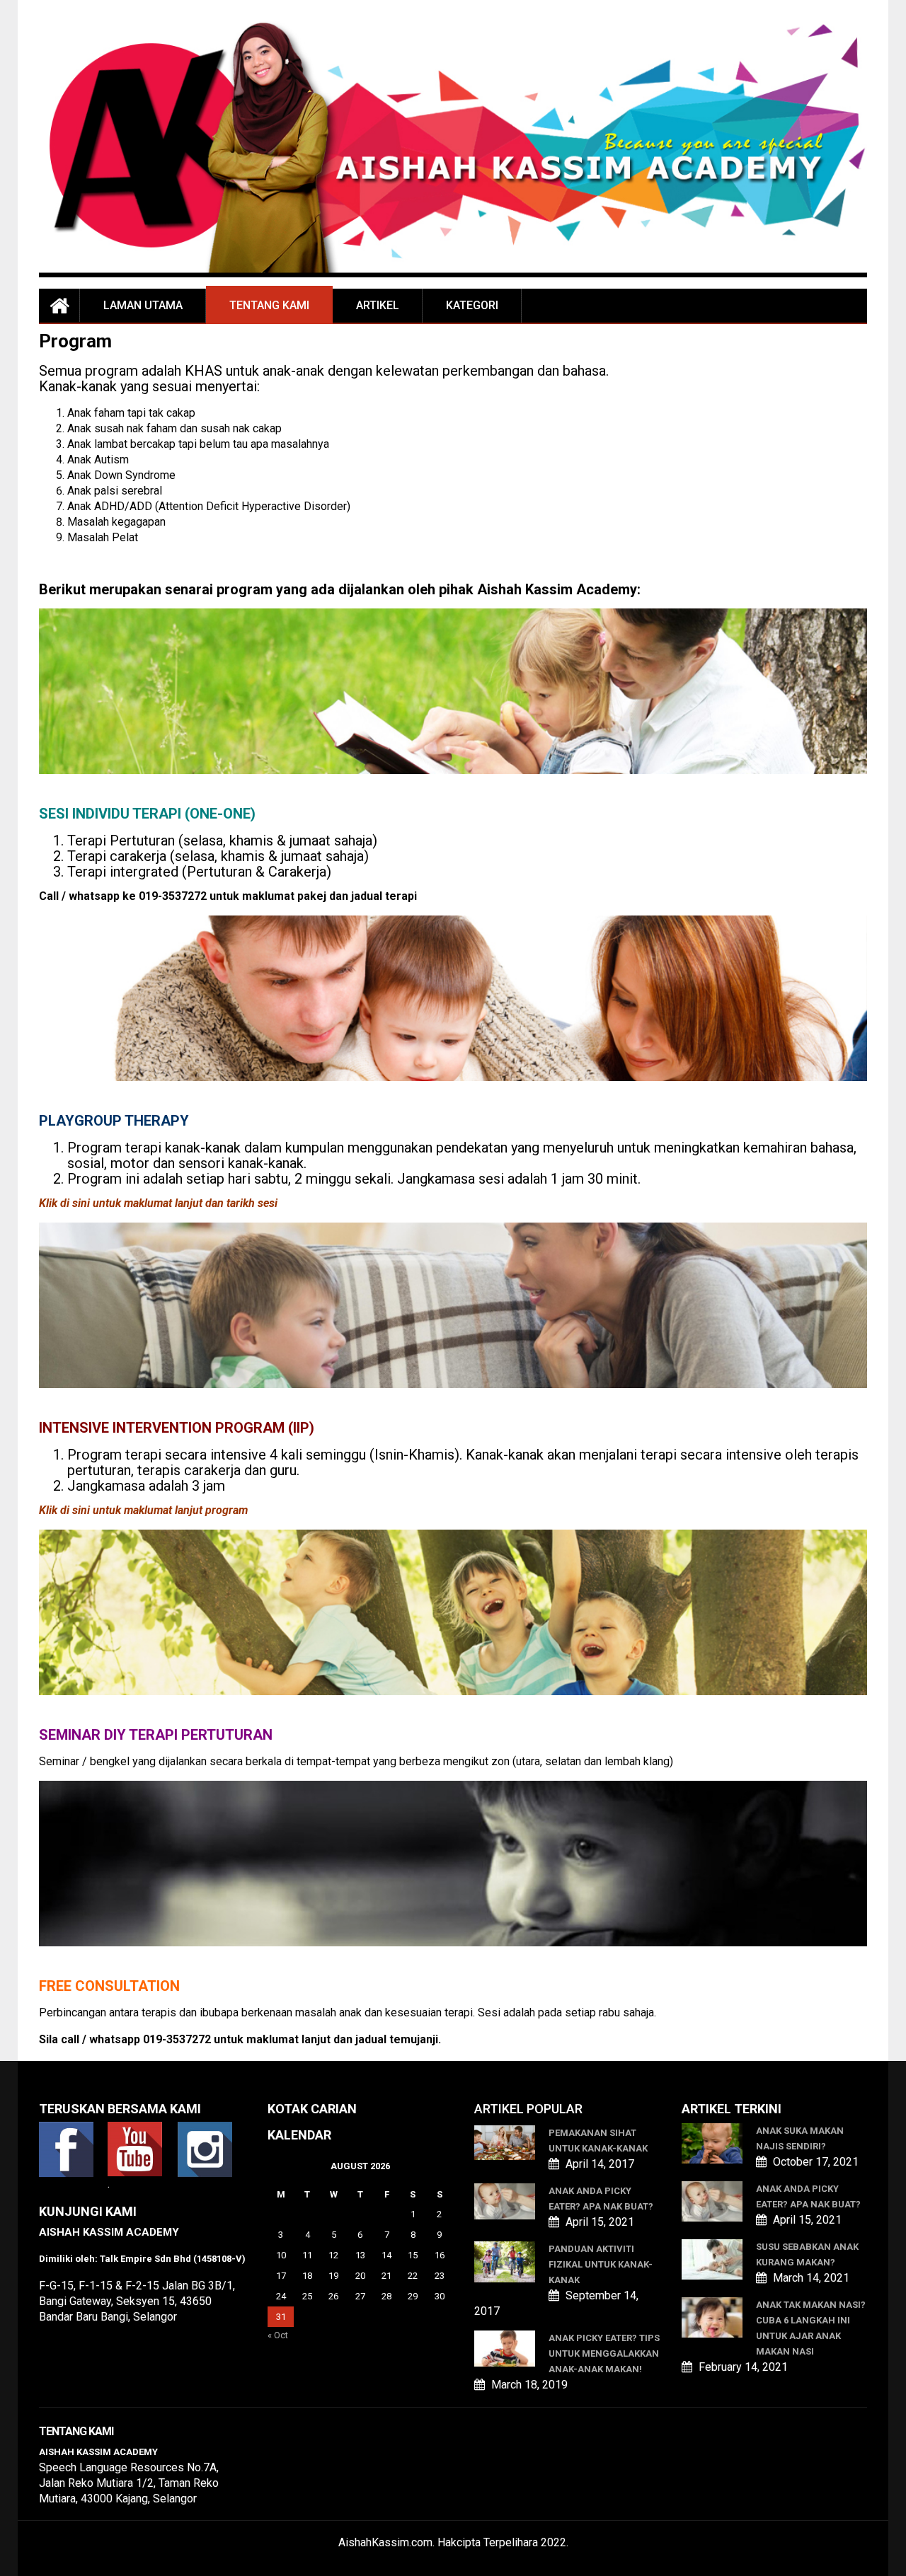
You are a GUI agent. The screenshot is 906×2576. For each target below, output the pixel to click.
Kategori (472, 305)
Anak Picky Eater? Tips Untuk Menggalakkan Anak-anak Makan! (604, 2353)
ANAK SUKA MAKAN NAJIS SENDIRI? (800, 2138)
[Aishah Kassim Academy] (59, 305)
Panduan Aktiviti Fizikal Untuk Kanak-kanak (601, 2264)
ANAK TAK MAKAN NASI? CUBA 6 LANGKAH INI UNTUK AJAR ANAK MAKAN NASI (811, 2328)
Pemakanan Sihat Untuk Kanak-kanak (598, 2141)
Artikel (378, 305)
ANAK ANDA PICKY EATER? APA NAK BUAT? (601, 2199)
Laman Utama (143, 305)
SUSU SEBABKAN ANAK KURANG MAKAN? (807, 2254)
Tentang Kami (269, 305)
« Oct (278, 2335)
